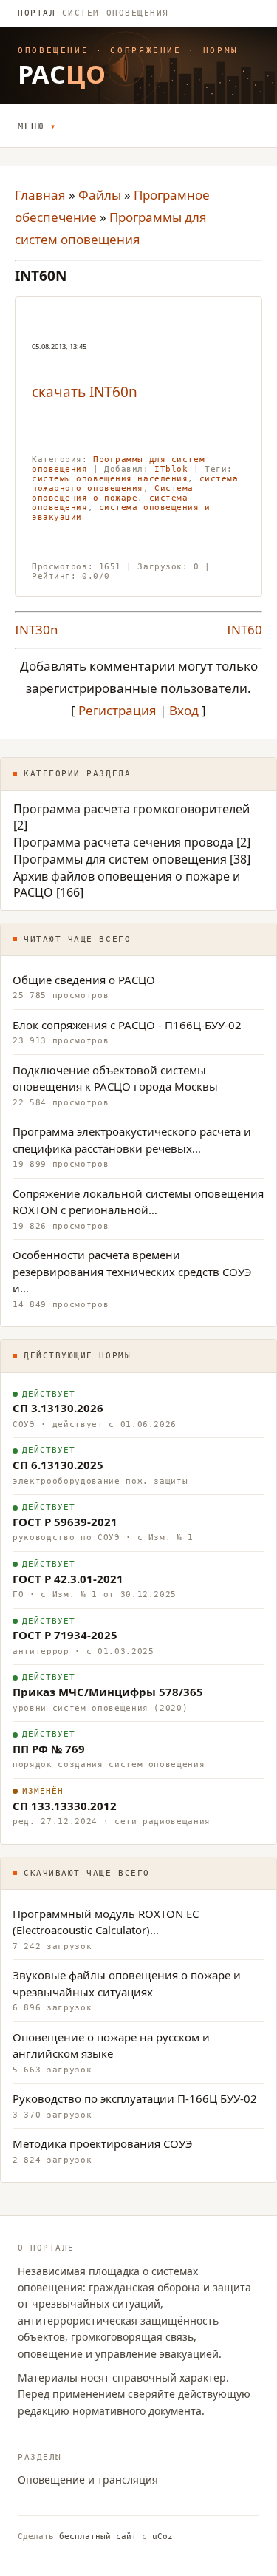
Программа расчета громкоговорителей (131, 809)
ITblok (171, 469)
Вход (184, 710)
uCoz (163, 2536)
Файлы (100, 195)
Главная (40, 195)
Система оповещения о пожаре (113, 493)
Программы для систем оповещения (120, 859)
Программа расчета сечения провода (123, 842)
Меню (31, 126)
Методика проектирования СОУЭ (103, 2143)
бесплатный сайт (98, 2536)
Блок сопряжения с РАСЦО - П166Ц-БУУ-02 (127, 1025)
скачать (61, 392)
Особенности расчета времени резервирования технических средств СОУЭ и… (132, 1271)
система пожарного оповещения (135, 484)
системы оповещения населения (110, 479)
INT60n (113, 392)
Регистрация (117, 710)
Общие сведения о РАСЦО (84, 980)
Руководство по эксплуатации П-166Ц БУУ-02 (135, 2098)
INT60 (244, 630)
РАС (62, 74)
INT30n (37, 630)
